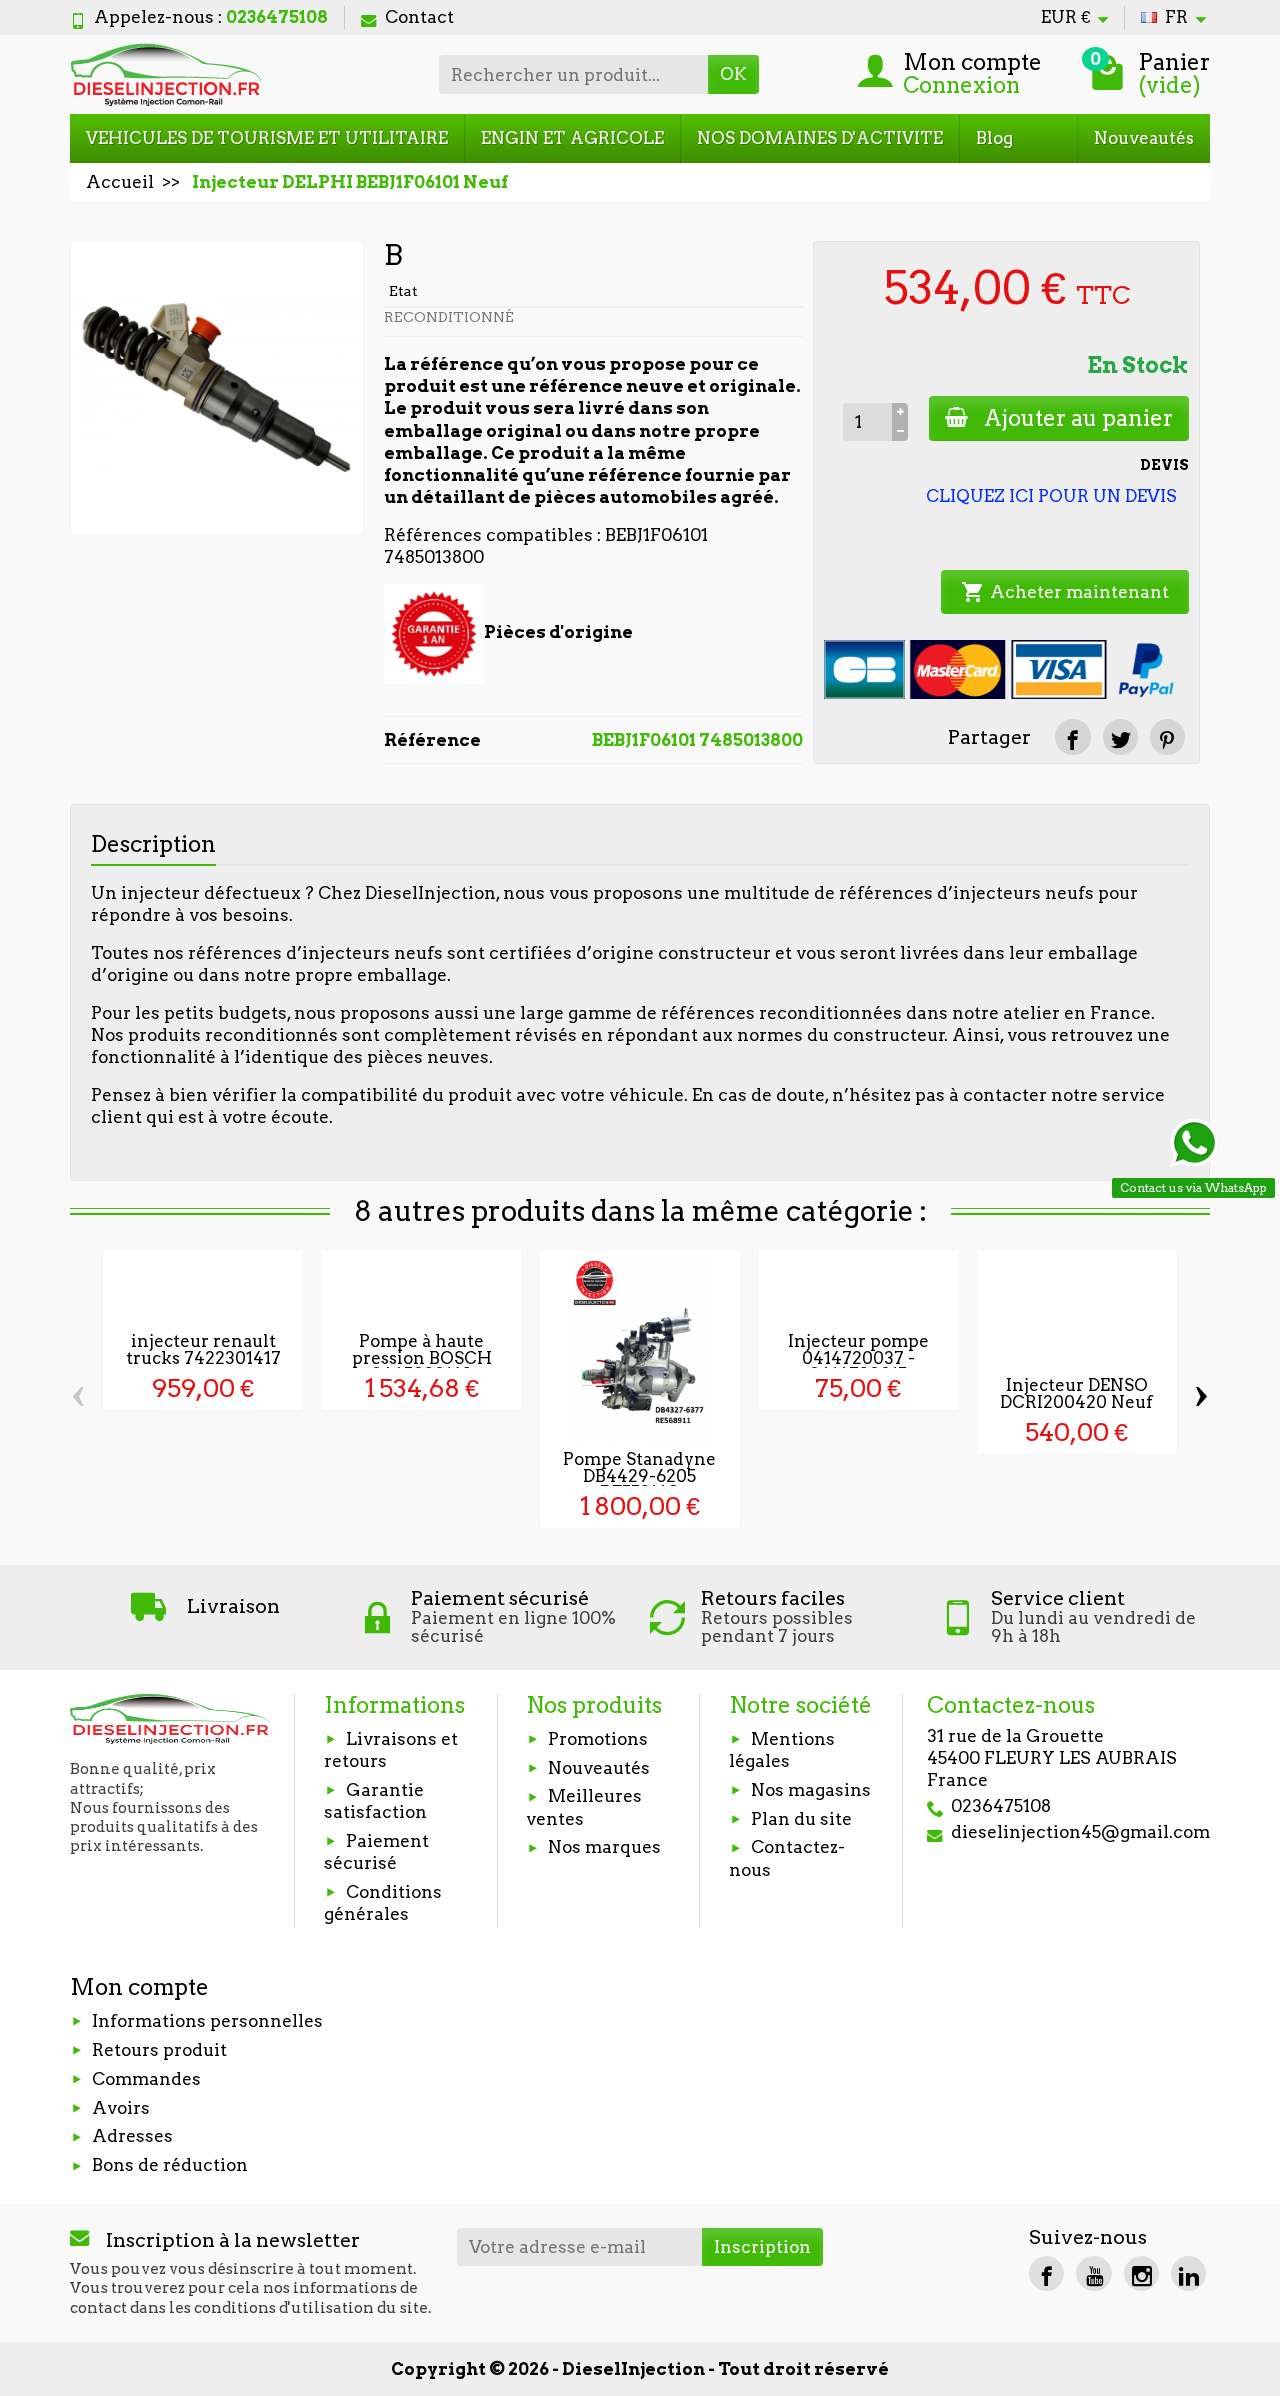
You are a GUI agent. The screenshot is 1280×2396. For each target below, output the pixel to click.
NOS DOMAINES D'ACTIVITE (820, 138)
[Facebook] (1046, 2273)
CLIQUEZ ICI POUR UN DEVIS (1051, 496)
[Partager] (1072, 736)
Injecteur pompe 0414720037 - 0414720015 (858, 1358)
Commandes (146, 2079)
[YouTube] (1093, 2273)
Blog (994, 138)
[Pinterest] (1167, 736)
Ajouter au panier (1078, 418)
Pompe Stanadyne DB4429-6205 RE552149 (639, 1476)
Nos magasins (811, 1790)
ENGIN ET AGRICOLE (572, 138)
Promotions (598, 1739)
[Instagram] (1141, 2273)
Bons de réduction (170, 2165)
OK (733, 74)
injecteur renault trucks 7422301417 (203, 1349)
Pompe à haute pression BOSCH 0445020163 (422, 1358)
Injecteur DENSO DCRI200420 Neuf (1076, 1393)
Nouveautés (1144, 138)
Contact (419, 17)
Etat (403, 291)
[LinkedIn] (1188, 2273)
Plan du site (801, 1819)
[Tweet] (1120, 736)
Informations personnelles (207, 2021)
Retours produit (159, 2050)
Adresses (132, 2136)
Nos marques (604, 1847)
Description (153, 844)
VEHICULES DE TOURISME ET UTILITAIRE (267, 138)
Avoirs (121, 2108)
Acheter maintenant (1065, 592)
